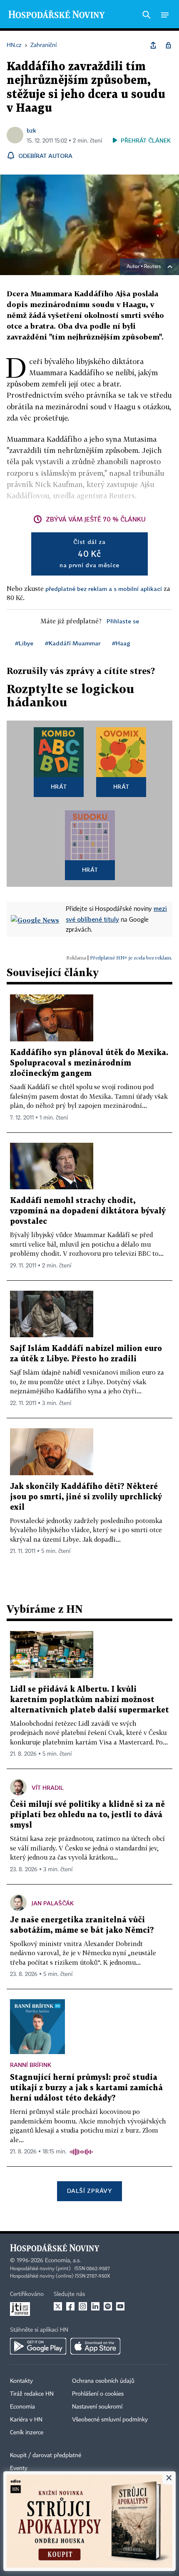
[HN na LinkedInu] (95, 2306)
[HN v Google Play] (38, 2346)
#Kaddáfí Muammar (73, 643)
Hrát (59, 786)
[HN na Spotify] (108, 2306)
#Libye (24, 643)
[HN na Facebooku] (70, 2306)
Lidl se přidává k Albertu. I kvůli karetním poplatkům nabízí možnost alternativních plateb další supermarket (89, 1700)
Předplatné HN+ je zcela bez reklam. (131, 958)
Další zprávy (89, 2191)
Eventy (19, 2468)
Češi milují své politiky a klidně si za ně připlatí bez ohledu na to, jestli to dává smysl (87, 1815)
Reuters (152, 267)
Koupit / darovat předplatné (46, 2455)
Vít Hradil (48, 1787)
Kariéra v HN (26, 2420)
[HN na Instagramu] (83, 2306)
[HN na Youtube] (120, 2306)
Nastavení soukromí (97, 2407)
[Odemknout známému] (168, 45)
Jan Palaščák (53, 1903)
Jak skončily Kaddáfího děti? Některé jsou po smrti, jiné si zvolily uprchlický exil (86, 1497)
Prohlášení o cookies (98, 2394)
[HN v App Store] (95, 2346)
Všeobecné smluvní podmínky (110, 2420)
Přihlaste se (123, 621)
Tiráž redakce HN (32, 2394)
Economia (22, 2407)
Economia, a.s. (63, 2261)
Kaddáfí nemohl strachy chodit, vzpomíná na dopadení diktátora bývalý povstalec (88, 1211)
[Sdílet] (153, 45)
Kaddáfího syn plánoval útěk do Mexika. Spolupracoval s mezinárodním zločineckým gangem (89, 1063)
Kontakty (21, 2381)
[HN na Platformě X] (58, 2306)
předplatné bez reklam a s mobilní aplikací (104, 589)
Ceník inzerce (27, 2433)
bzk (31, 130)
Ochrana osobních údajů (103, 2381)
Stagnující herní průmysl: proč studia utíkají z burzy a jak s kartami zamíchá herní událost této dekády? (86, 2088)
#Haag (121, 643)
